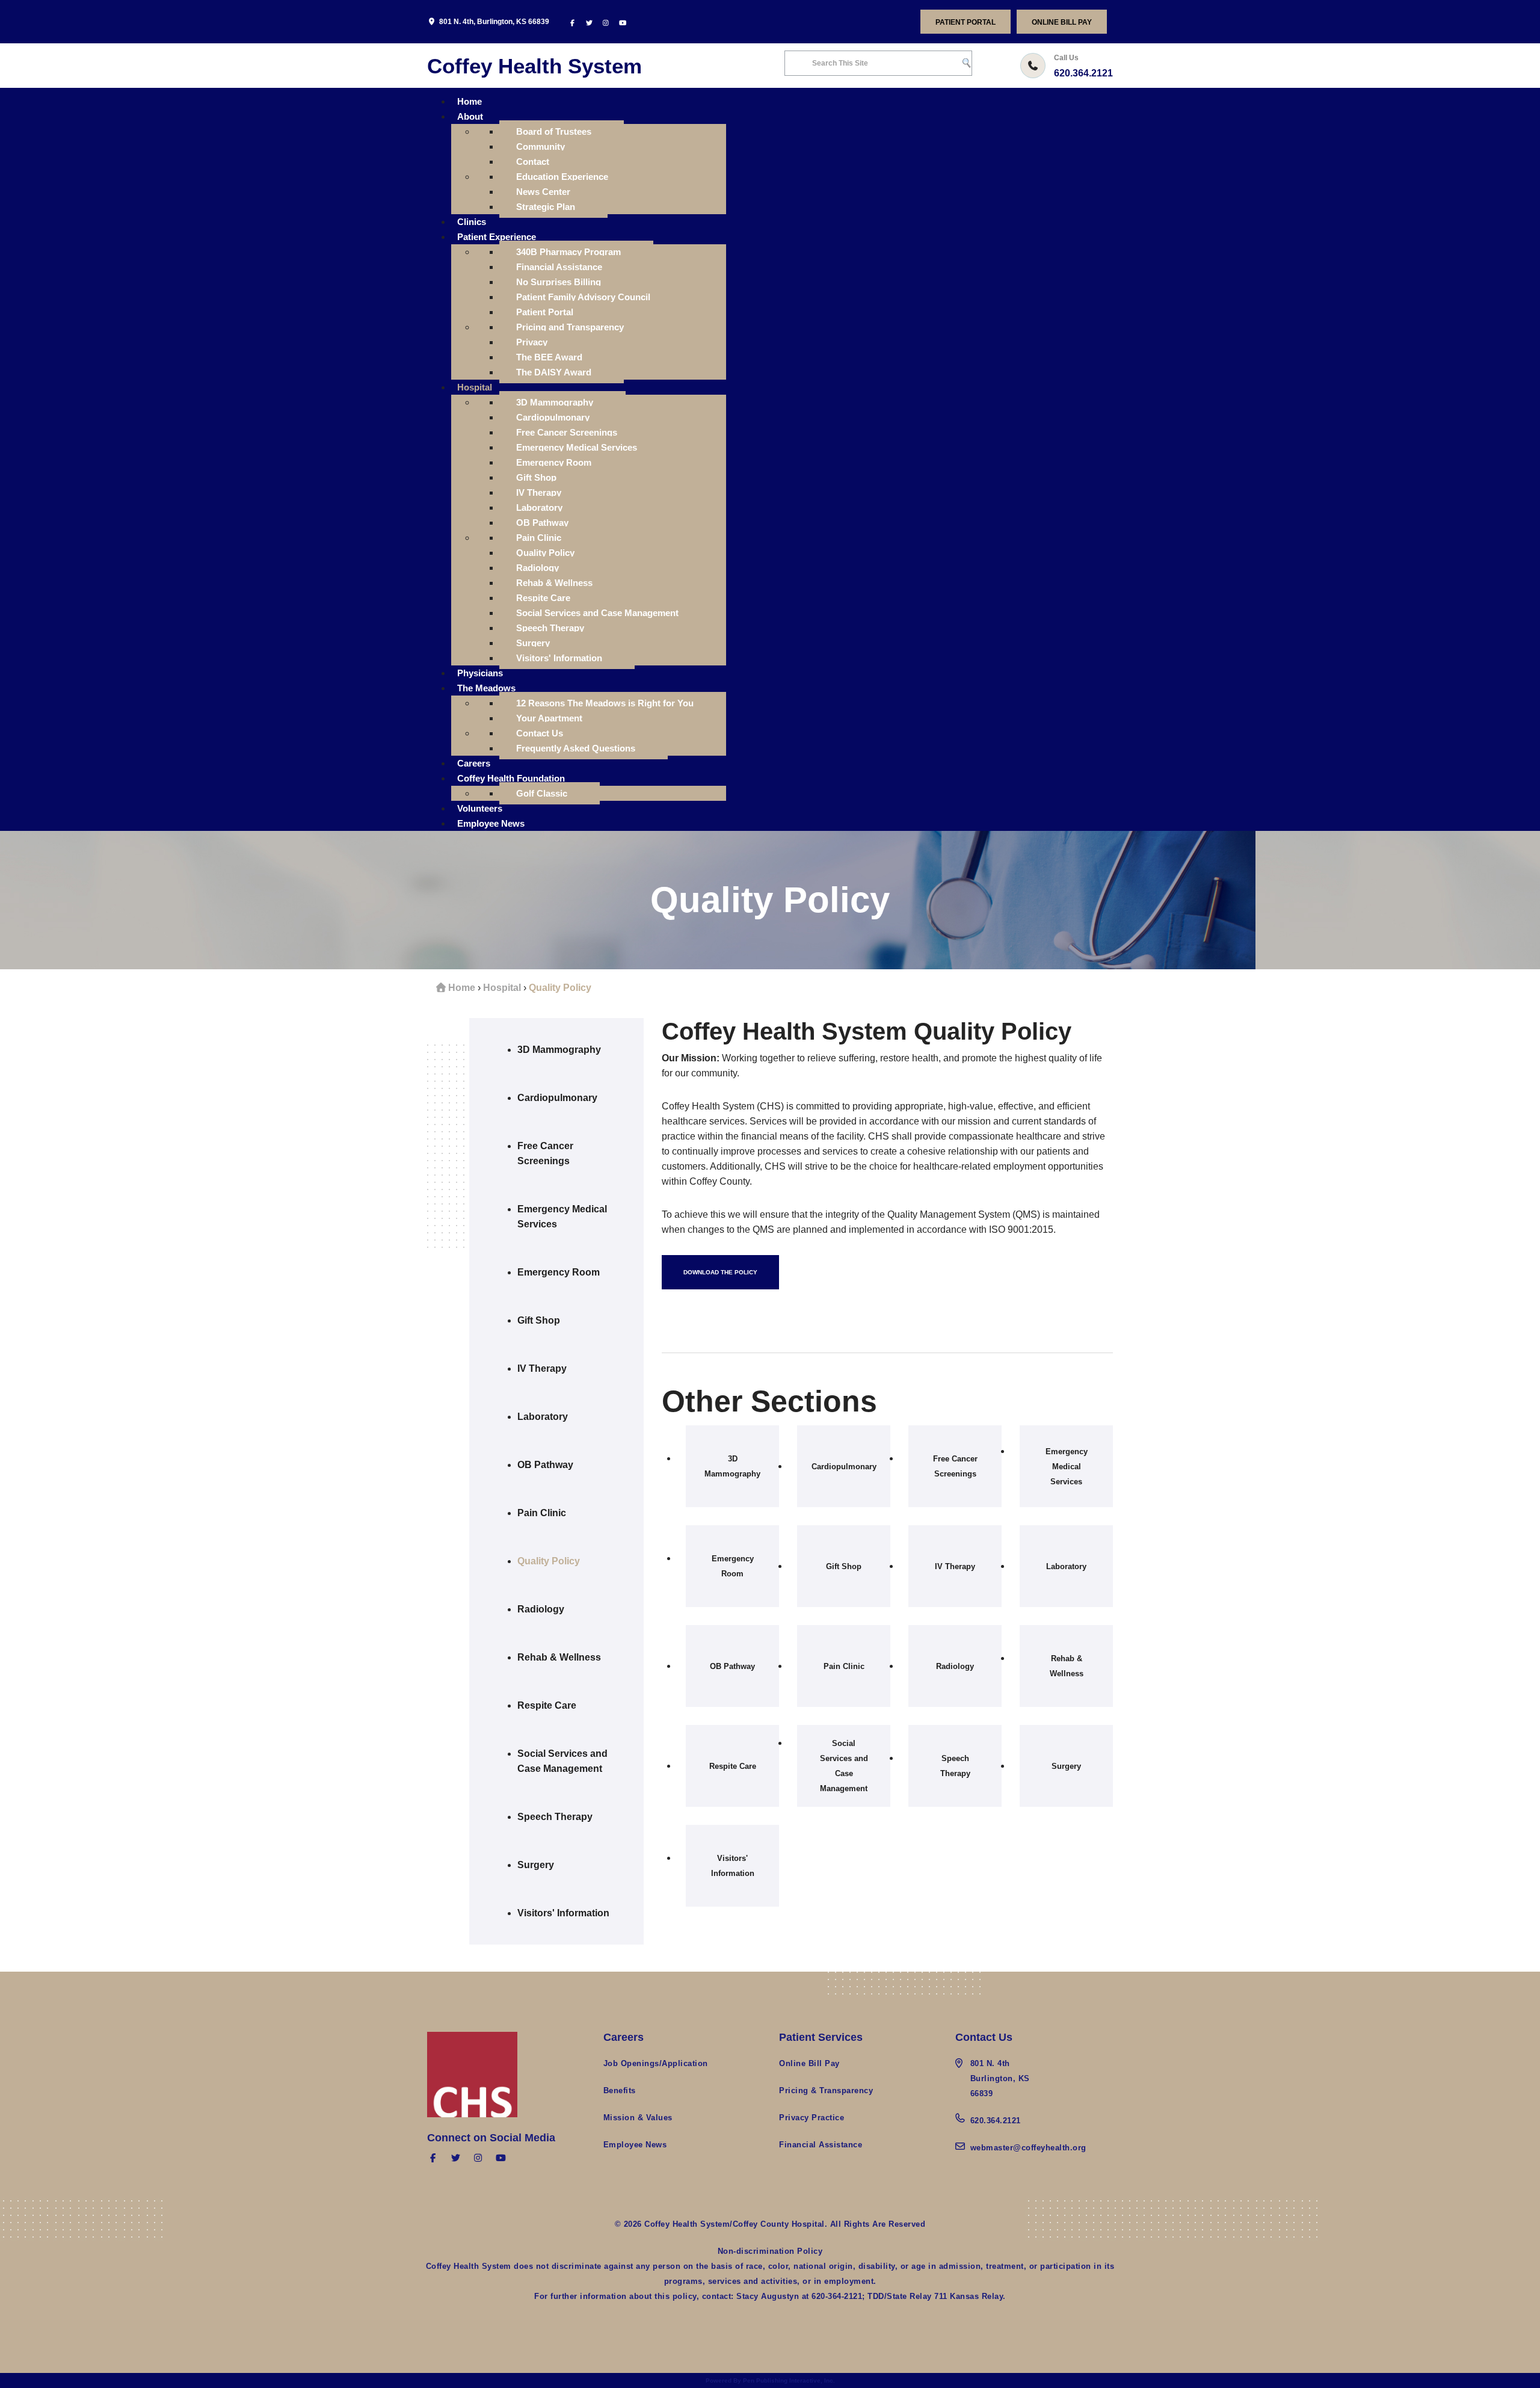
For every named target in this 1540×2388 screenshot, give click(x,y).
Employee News (635, 2145)
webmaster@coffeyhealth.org (1028, 2148)
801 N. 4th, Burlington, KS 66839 (494, 22)
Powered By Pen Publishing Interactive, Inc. (770, 2380)
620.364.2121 (1083, 73)
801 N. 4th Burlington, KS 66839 (1000, 2078)
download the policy (720, 1272)
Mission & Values (638, 2118)
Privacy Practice (812, 2118)
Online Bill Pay (1062, 22)
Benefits (620, 2090)
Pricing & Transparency (826, 2090)
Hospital (502, 988)
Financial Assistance (821, 2145)
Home (462, 988)
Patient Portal (966, 22)
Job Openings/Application (656, 2063)
